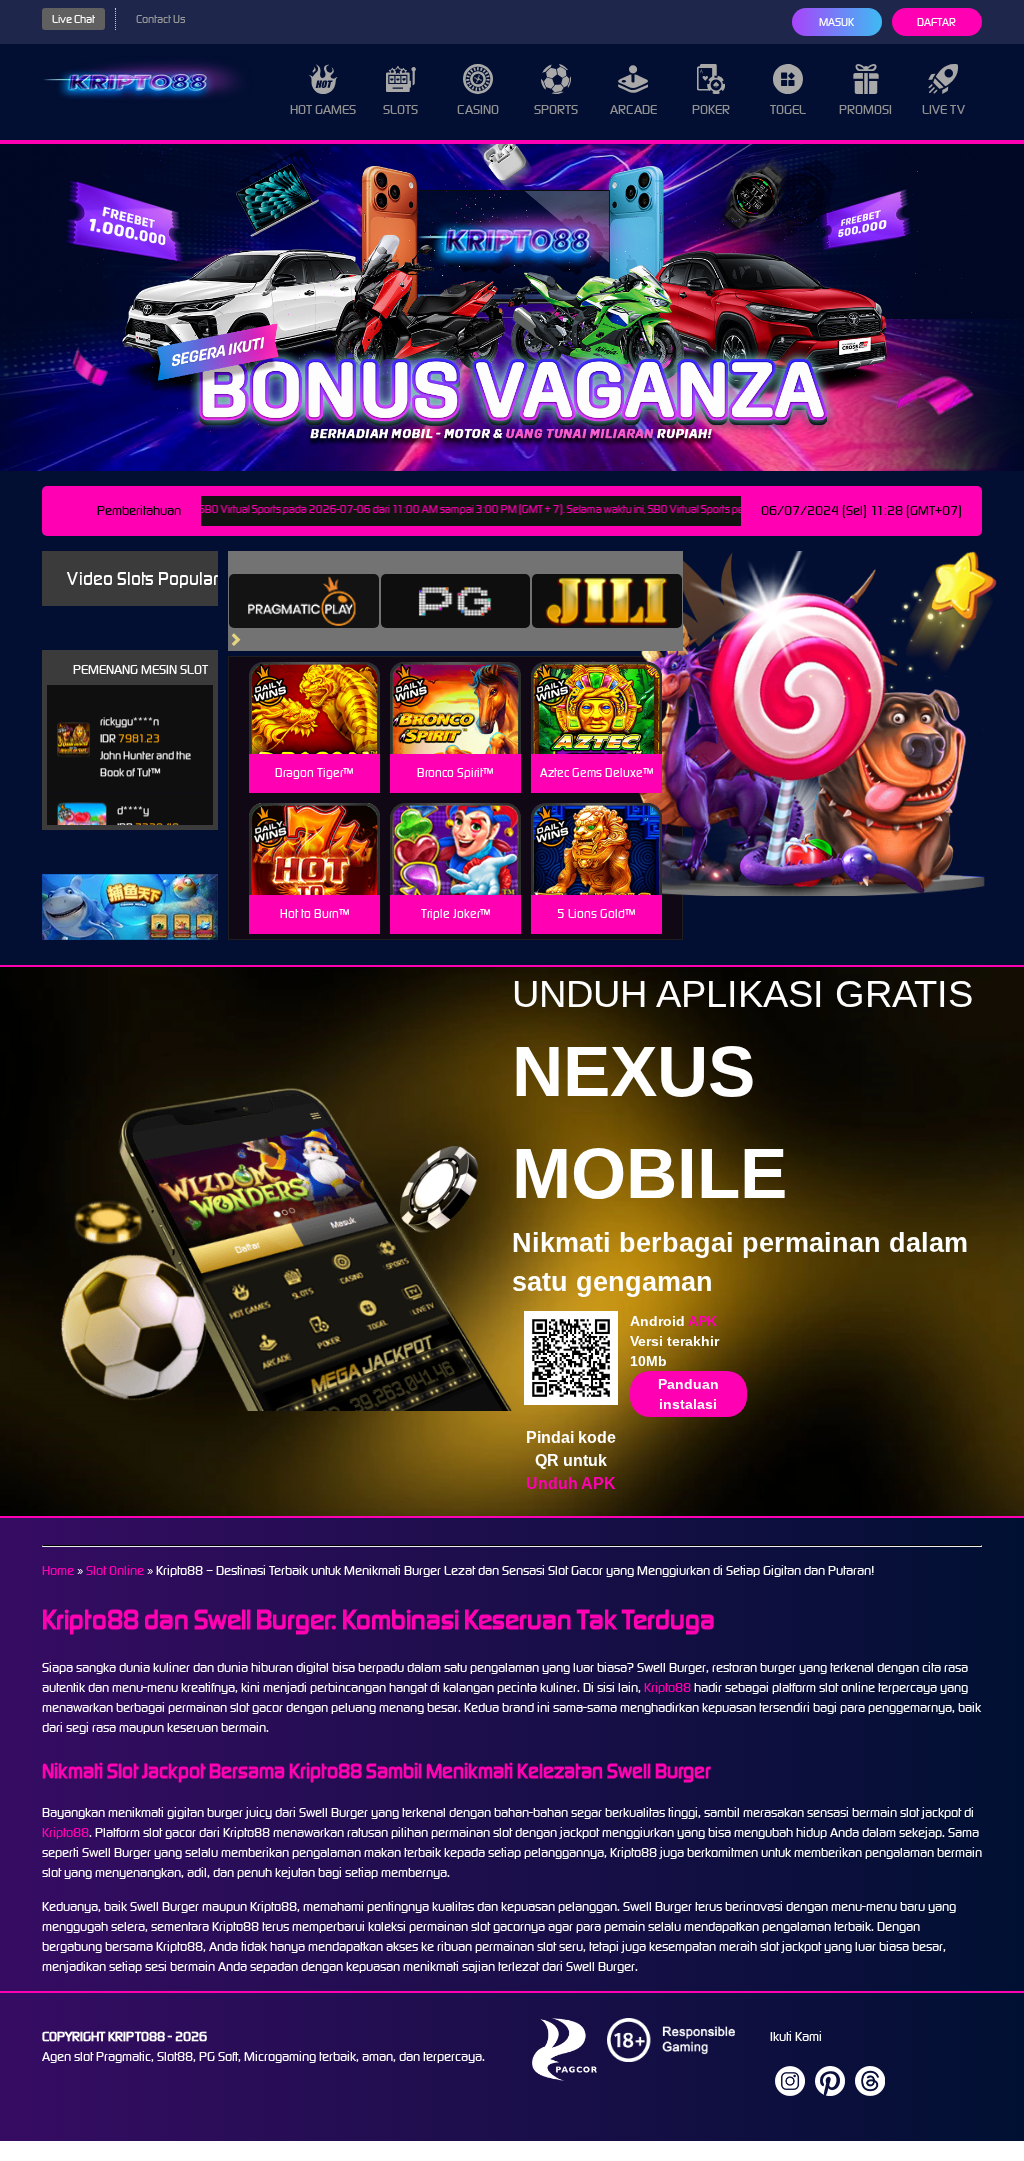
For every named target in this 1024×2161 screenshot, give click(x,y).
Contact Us (160, 19)
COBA (314, 684)
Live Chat (73, 19)
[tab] (304, 601)
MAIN (314, 729)
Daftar (936, 22)
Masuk (836, 22)
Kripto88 (667, 1687)
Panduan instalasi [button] (688, 1394)
